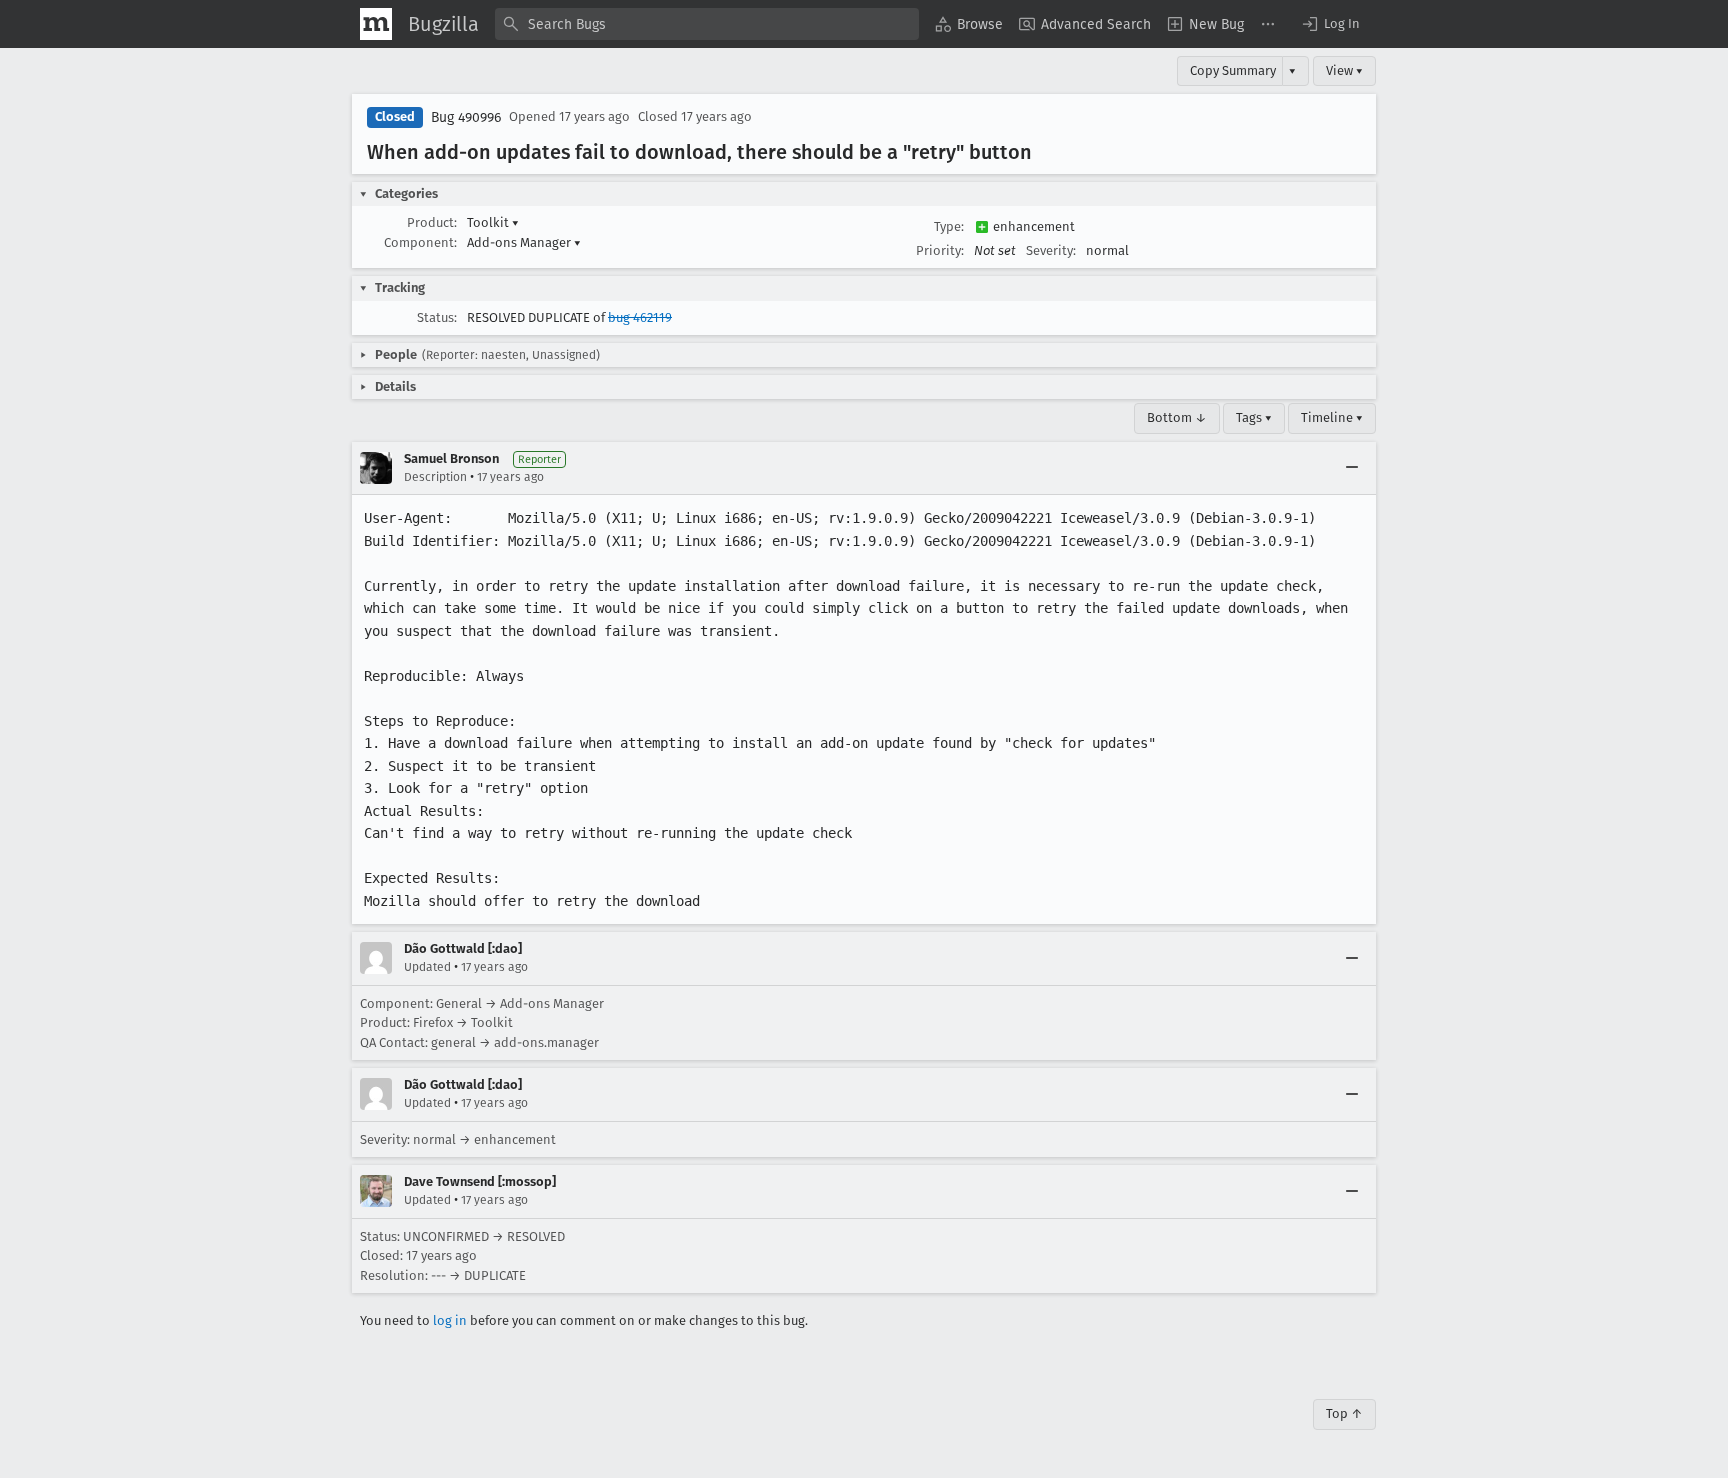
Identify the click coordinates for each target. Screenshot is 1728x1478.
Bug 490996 (466, 117)
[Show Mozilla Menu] (376, 24)
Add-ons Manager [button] (524, 242)
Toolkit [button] (493, 222)
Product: (432, 222)
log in (450, 1320)
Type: (949, 226)
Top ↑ (1344, 1413)
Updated (427, 967)
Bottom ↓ (1177, 417)
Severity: (1051, 250)
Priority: (940, 250)
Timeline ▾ (1332, 417)
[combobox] (707, 24)
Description (435, 477)
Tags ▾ (1254, 417)
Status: (437, 317)
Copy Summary (1233, 70)
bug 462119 (640, 317)
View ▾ (1344, 70)
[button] (1330, 24)
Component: (420, 242)
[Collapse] (1352, 468)
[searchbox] (707, 24)
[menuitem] (969, 24)
